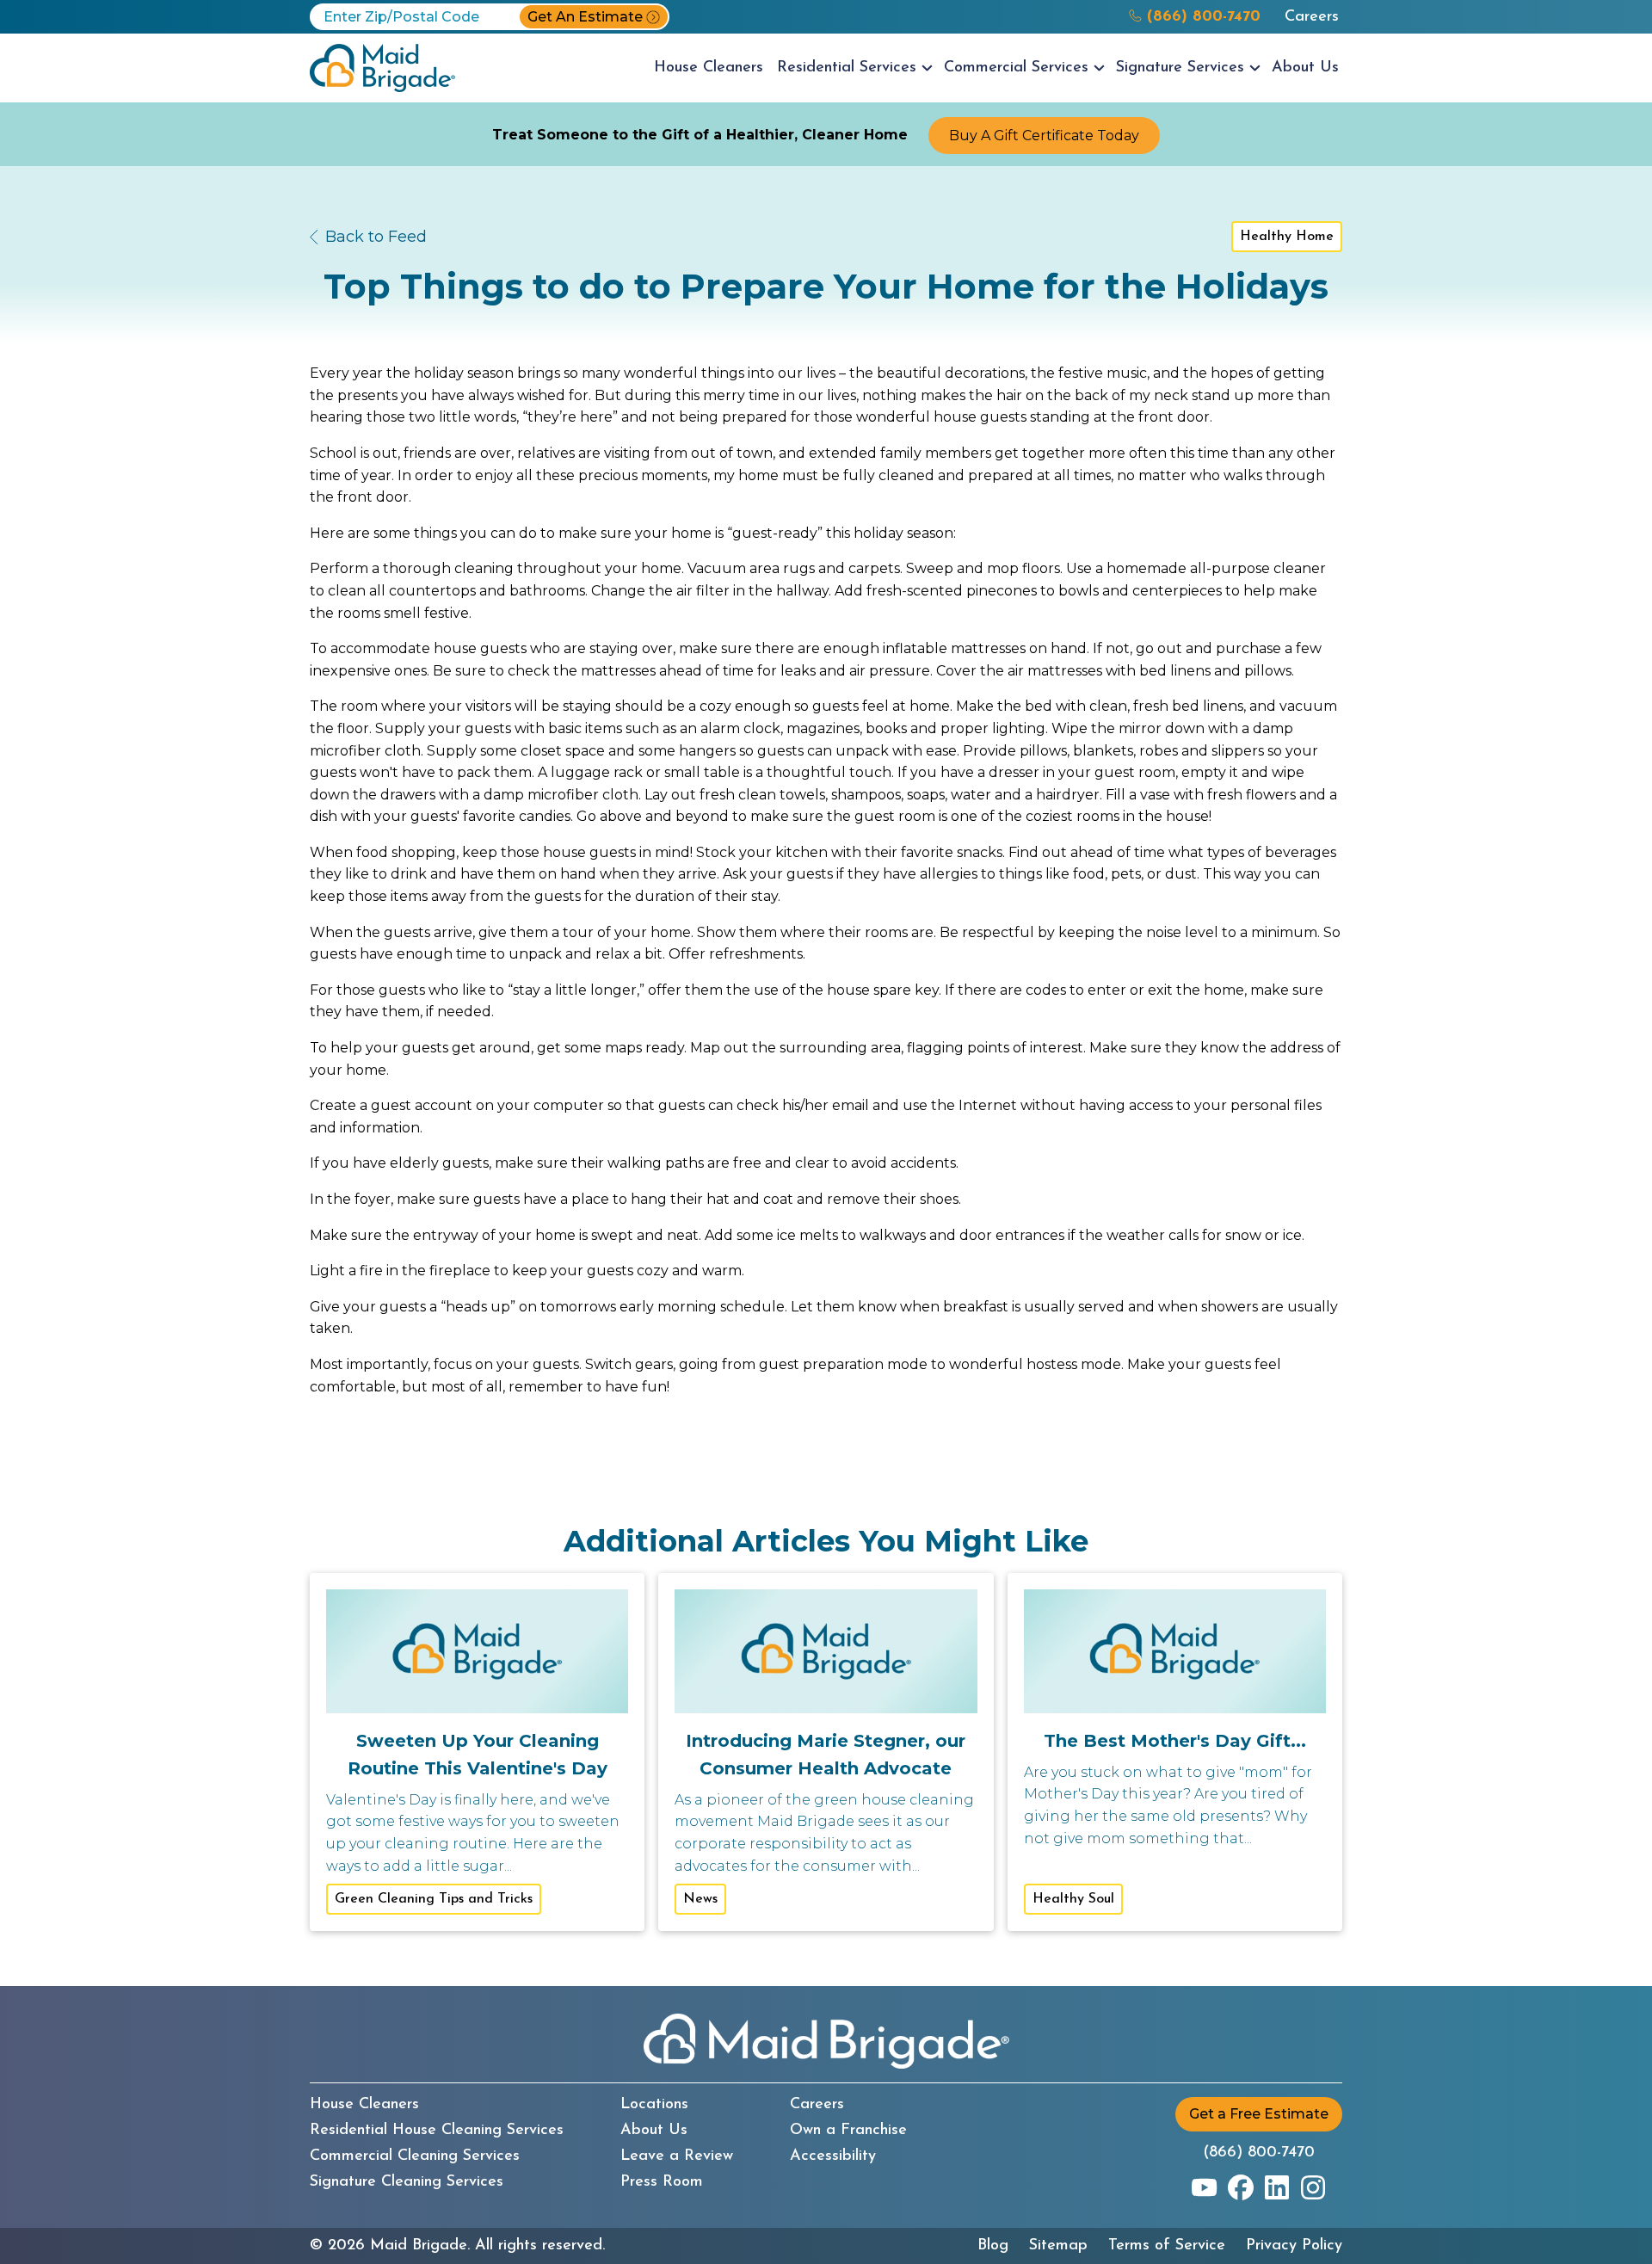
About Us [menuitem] (1305, 68)
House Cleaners (364, 2105)
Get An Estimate (585, 17)
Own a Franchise (848, 2131)
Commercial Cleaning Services (415, 2156)
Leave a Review (677, 2156)
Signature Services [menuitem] (1180, 68)
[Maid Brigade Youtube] (1205, 2187)
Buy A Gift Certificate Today (1044, 136)
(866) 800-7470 (1259, 2153)
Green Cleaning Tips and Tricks (434, 1899)
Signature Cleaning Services (407, 2182)
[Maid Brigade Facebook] (1241, 2187)
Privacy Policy (1294, 2246)
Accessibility (833, 2156)
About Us (654, 2131)
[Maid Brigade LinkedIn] (1277, 2187)
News (700, 1899)
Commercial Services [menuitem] (1016, 68)
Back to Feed (376, 237)
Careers (1312, 17)
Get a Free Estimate (1259, 2114)
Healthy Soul (1073, 1899)
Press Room (662, 2182)
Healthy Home (1287, 237)
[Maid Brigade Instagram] (1313, 2187)
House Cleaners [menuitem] (709, 68)
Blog (993, 2246)
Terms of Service (1167, 2246)
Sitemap (1058, 2246)
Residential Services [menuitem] (847, 68)
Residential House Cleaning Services (437, 2131)
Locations (654, 2105)
